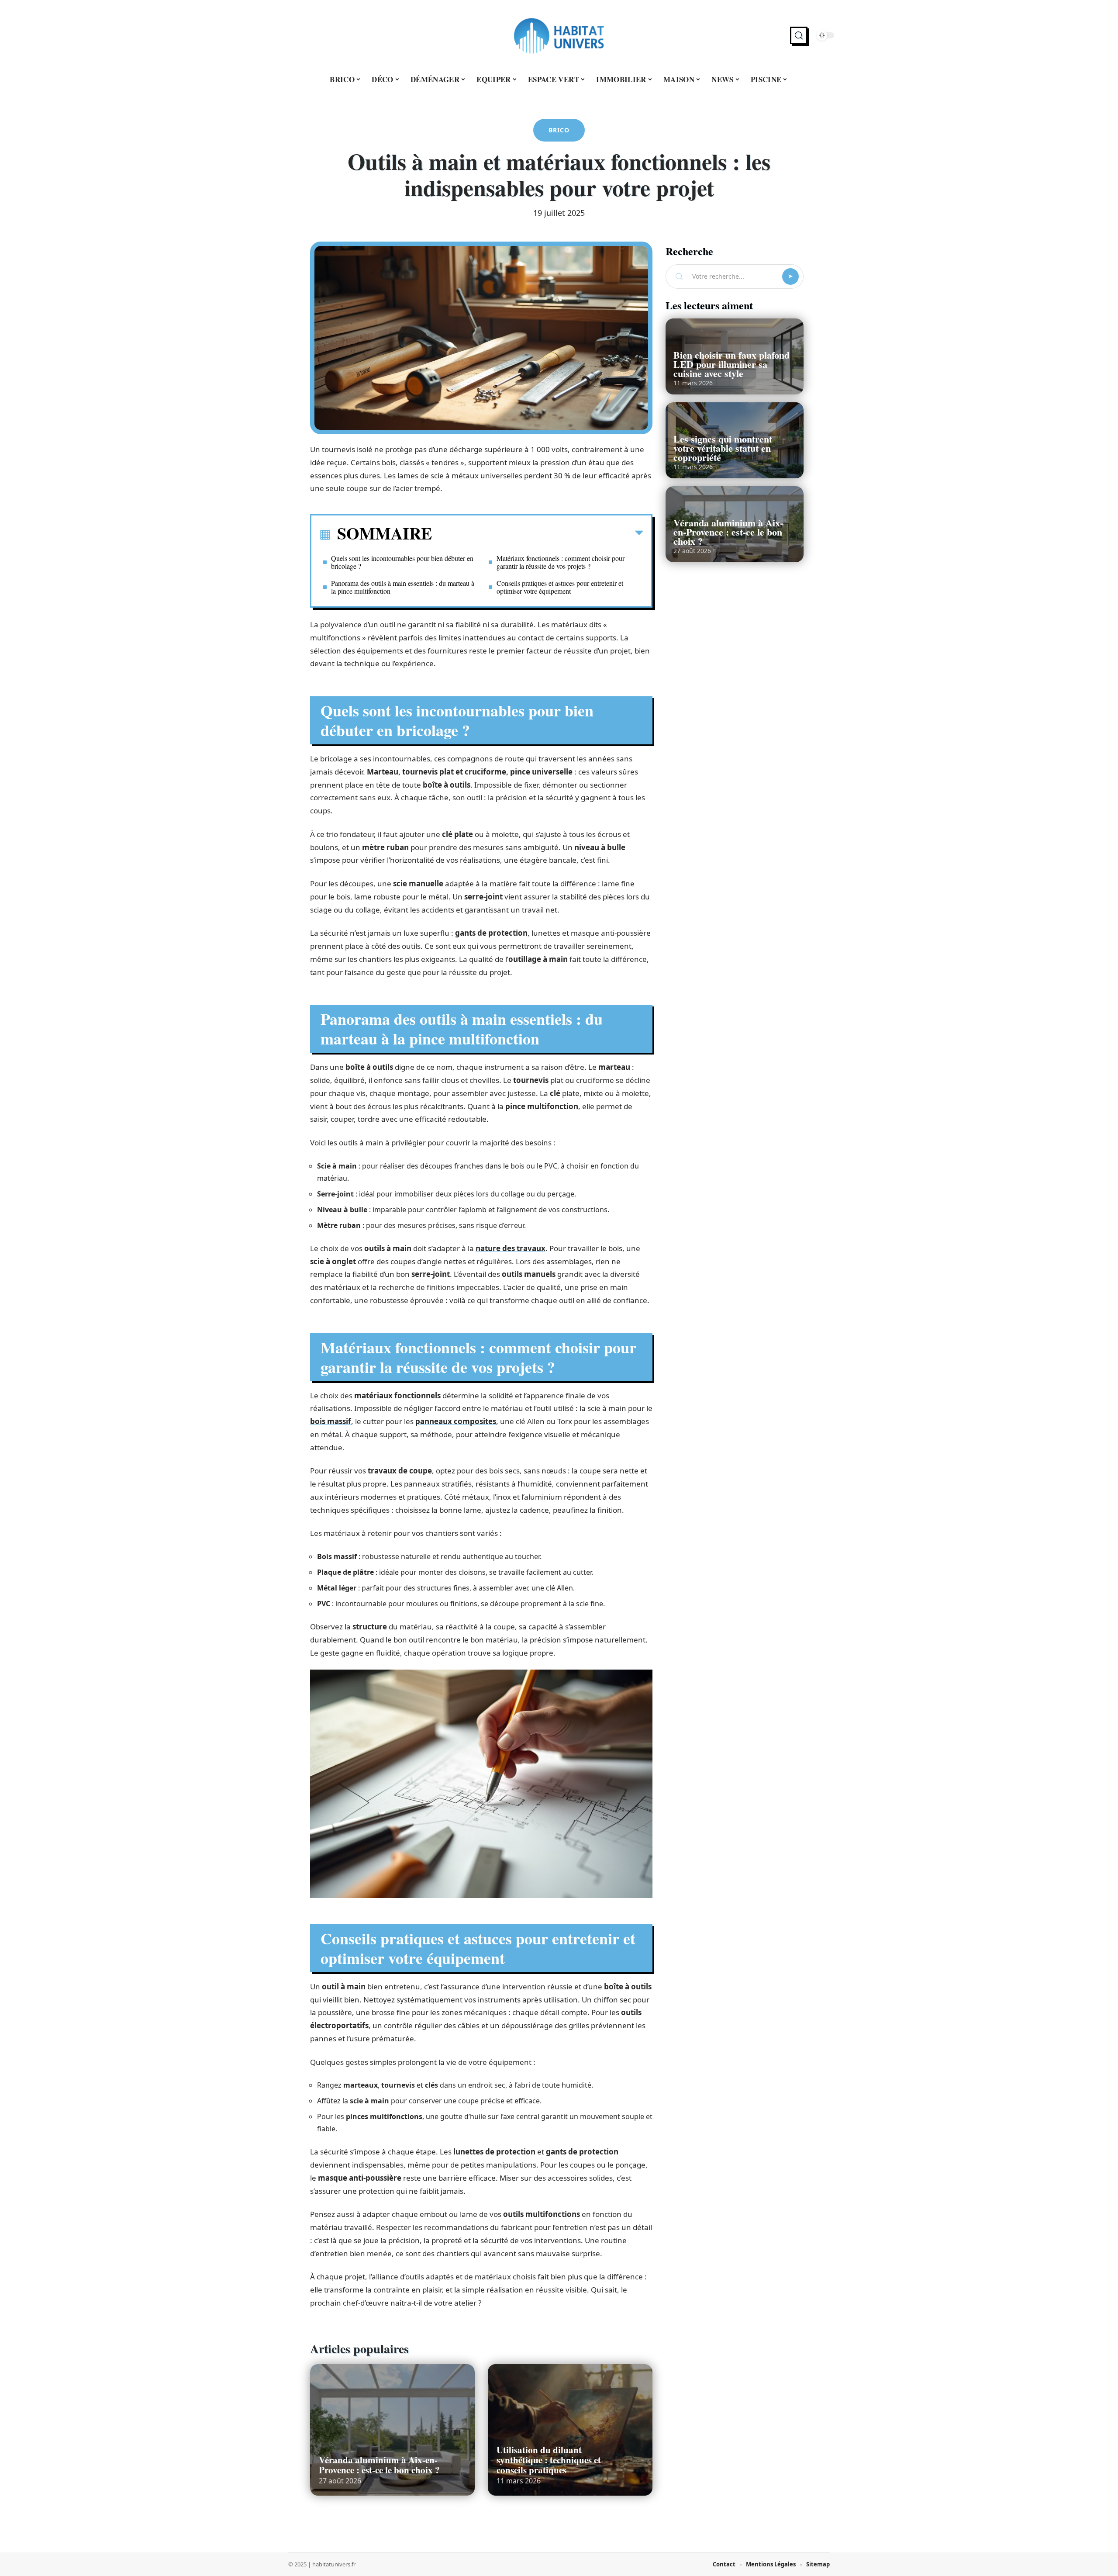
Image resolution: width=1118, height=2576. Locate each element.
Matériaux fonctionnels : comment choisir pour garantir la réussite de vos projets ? (561, 562)
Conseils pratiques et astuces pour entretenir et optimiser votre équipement (560, 587)
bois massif (331, 1421)
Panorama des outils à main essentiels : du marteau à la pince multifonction (403, 587)
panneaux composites (456, 1421)
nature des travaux (511, 1248)
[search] (799, 35)
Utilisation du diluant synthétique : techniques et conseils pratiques (549, 2460)
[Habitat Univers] (559, 35)
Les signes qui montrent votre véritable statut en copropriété (723, 448)
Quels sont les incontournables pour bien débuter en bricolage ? (402, 562)
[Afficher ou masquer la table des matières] (538, 535)
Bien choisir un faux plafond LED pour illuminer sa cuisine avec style (732, 364)
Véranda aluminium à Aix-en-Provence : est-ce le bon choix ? (379, 2465)
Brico (559, 130)
